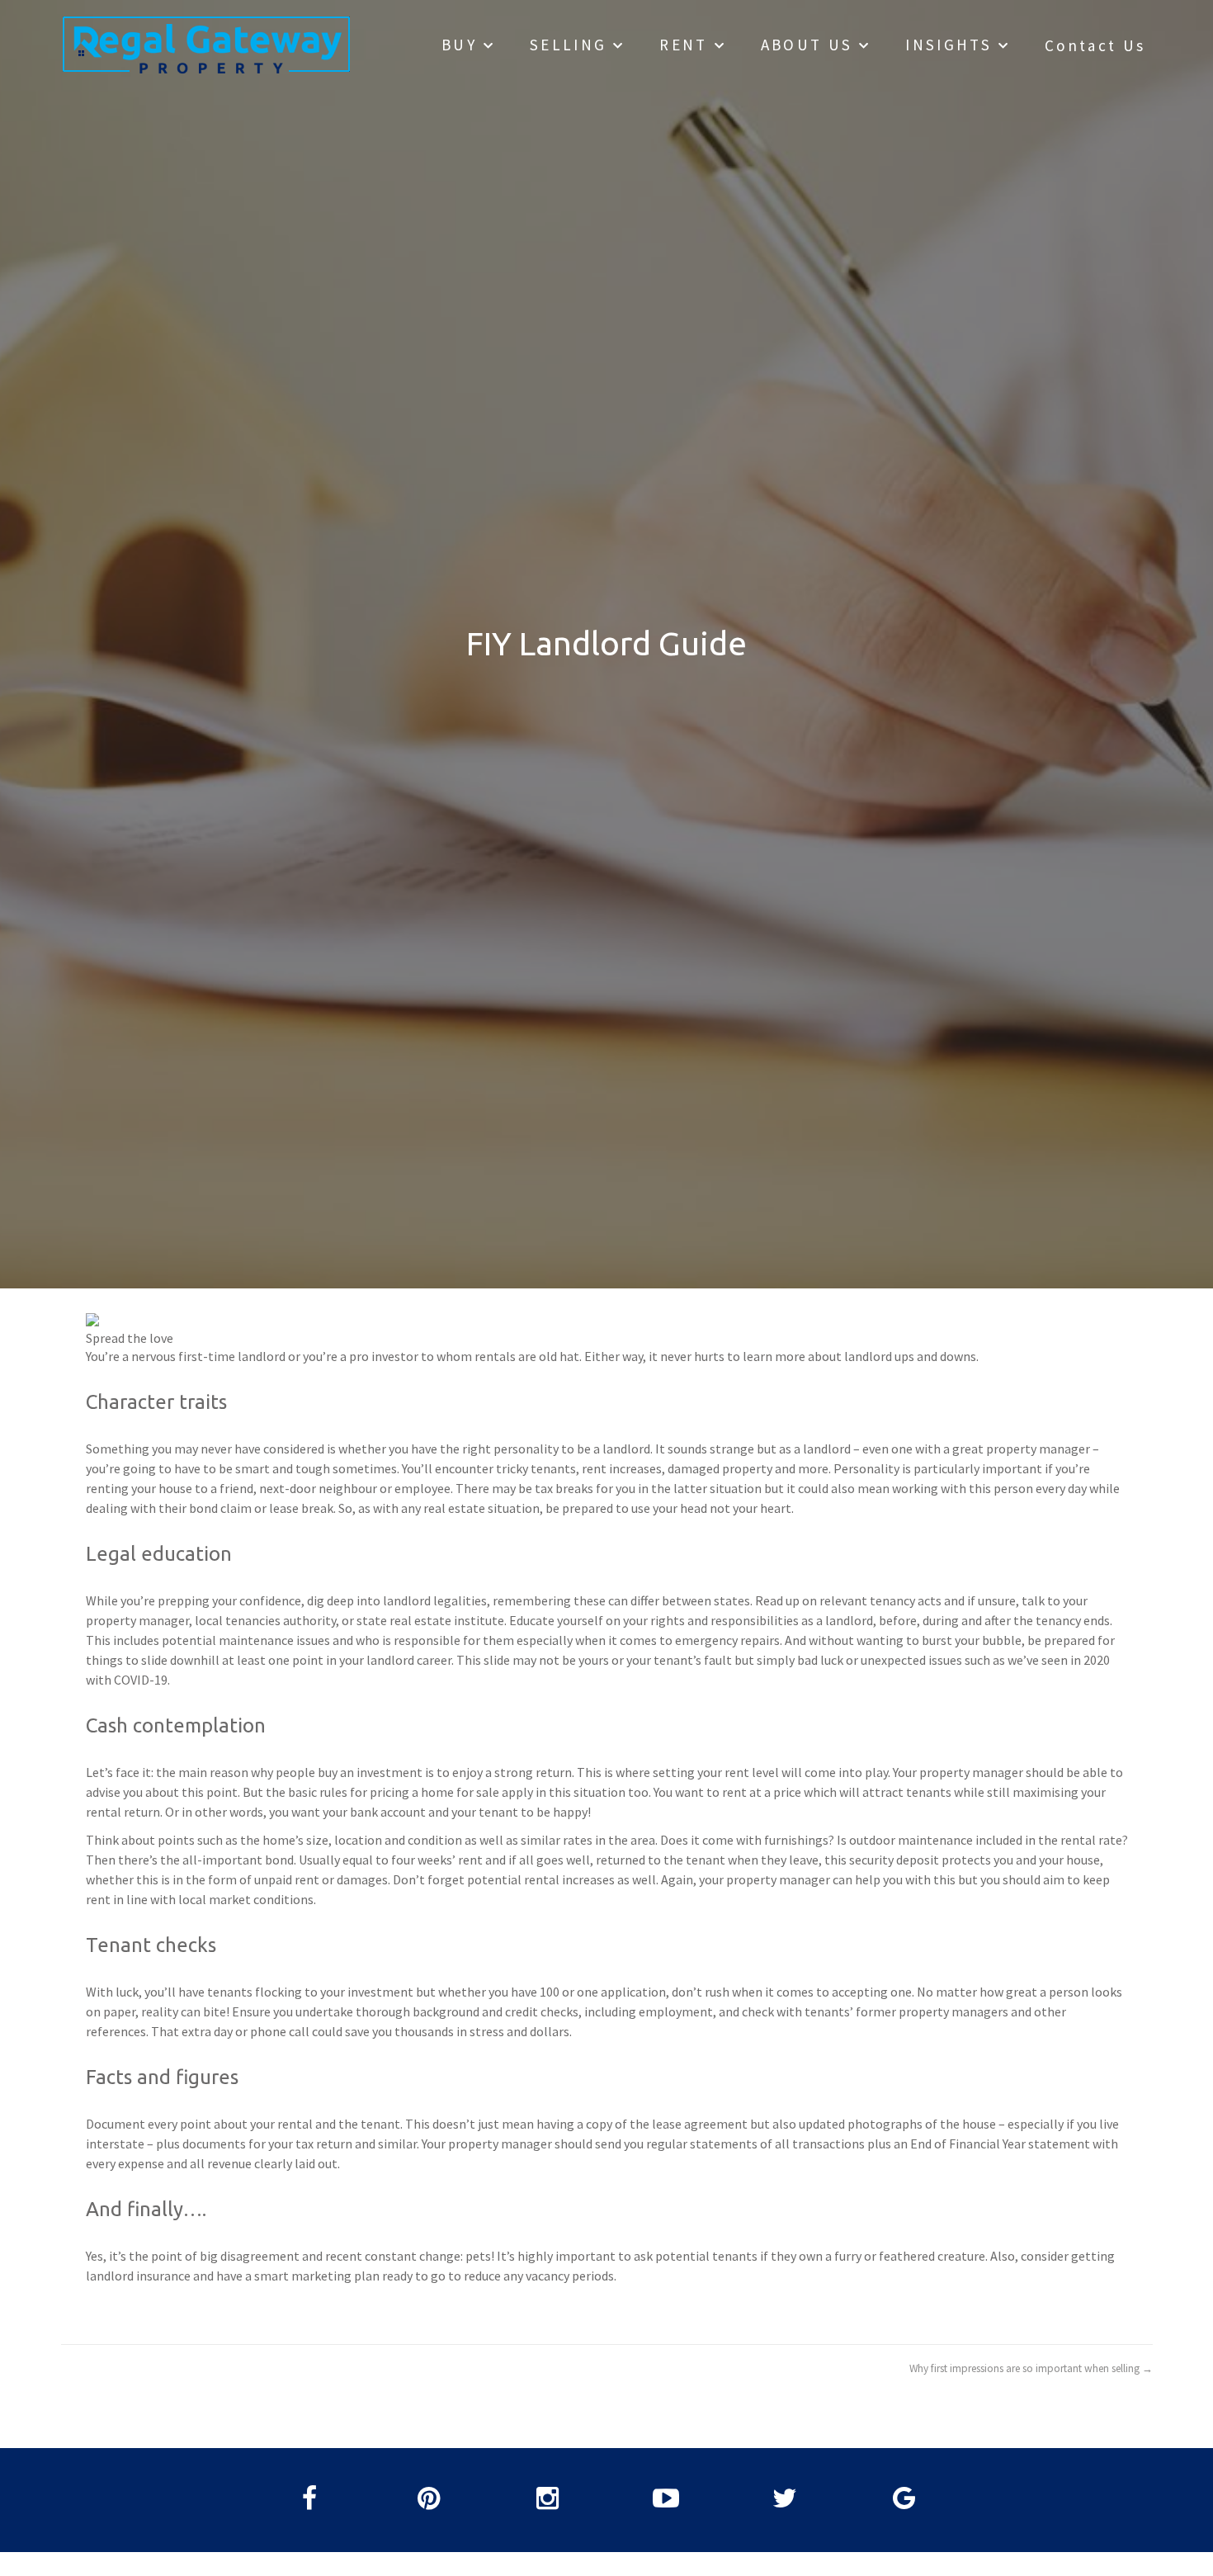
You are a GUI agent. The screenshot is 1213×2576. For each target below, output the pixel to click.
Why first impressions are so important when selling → (1031, 2368)
